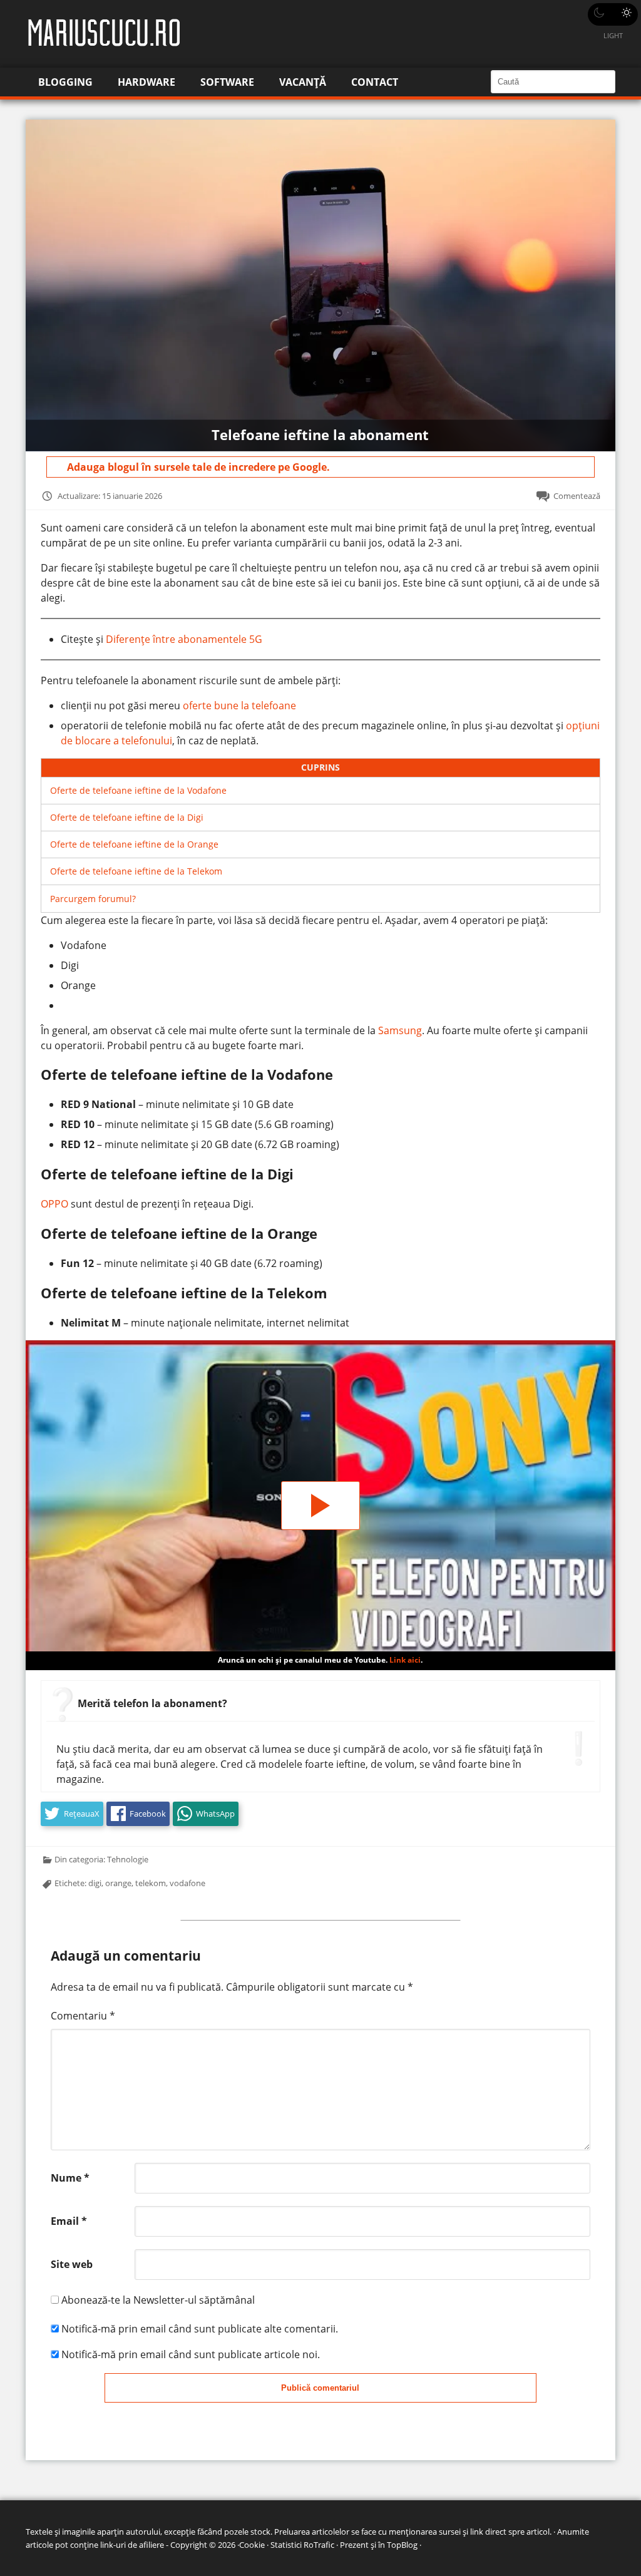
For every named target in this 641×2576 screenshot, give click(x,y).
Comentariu (83, 2016)
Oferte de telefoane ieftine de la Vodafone (138, 790)
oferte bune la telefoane (239, 706)
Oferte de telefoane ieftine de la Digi (127, 817)
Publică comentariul (320, 2388)
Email (69, 2221)
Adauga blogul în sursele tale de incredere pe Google (197, 467)
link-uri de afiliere (132, 2545)
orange (118, 1883)
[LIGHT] (613, 14)
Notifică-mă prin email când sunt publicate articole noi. (191, 2354)
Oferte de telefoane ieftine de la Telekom (136, 871)
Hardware (146, 82)
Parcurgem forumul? (93, 899)
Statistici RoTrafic (302, 2545)
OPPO (54, 1204)
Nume (70, 2178)
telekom (151, 1883)
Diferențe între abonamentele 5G (184, 639)
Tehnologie (128, 1859)
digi (95, 1883)
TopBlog (402, 2545)
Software (227, 82)
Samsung (400, 1030)
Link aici (405, 1660)
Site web (72, 2264)
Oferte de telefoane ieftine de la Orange (134, 844)
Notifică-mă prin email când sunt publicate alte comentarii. (200, 2329)
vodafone (187, 1883)
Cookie (252, 2545)
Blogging (65, 82)
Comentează (577, 496)
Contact (375, 82)
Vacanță (303, 82)
